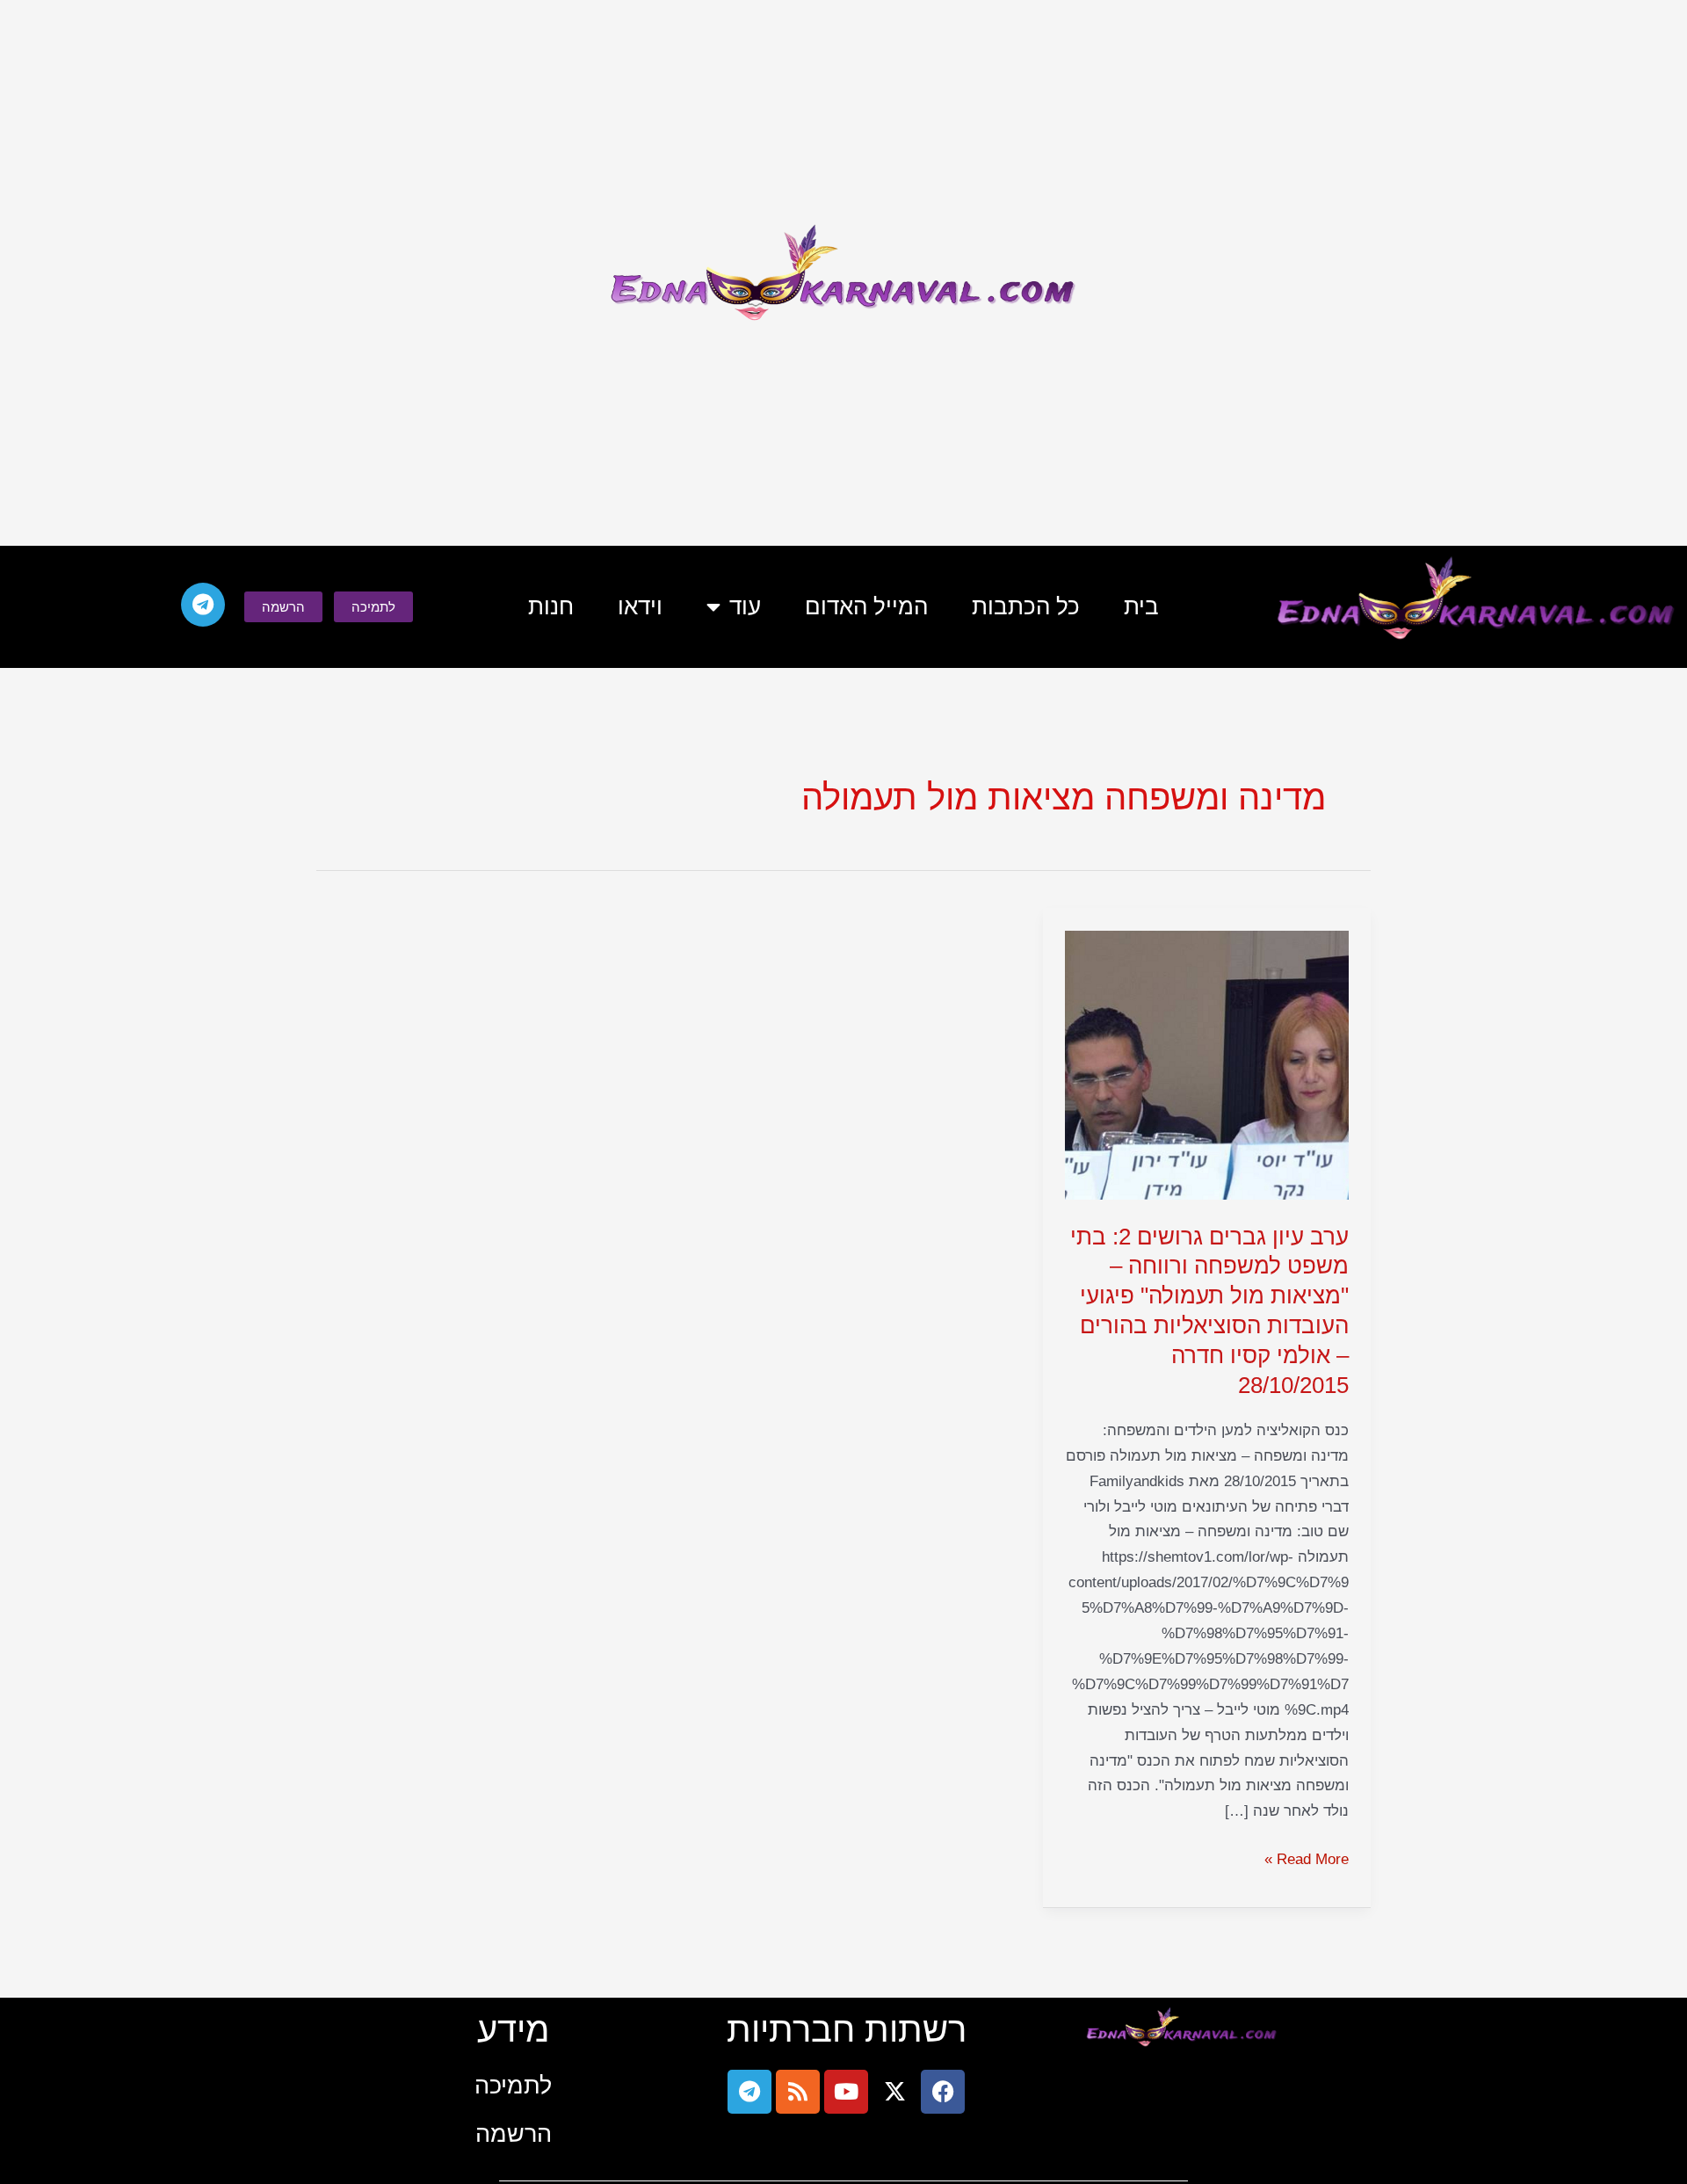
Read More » (1307, 1857)
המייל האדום (866, 606)
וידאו (640, 606)
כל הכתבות (1026, 606)
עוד (745, 606)
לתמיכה (513, 2085)
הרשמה (514, 2133)
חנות (551, 606)
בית (1141, 606)
